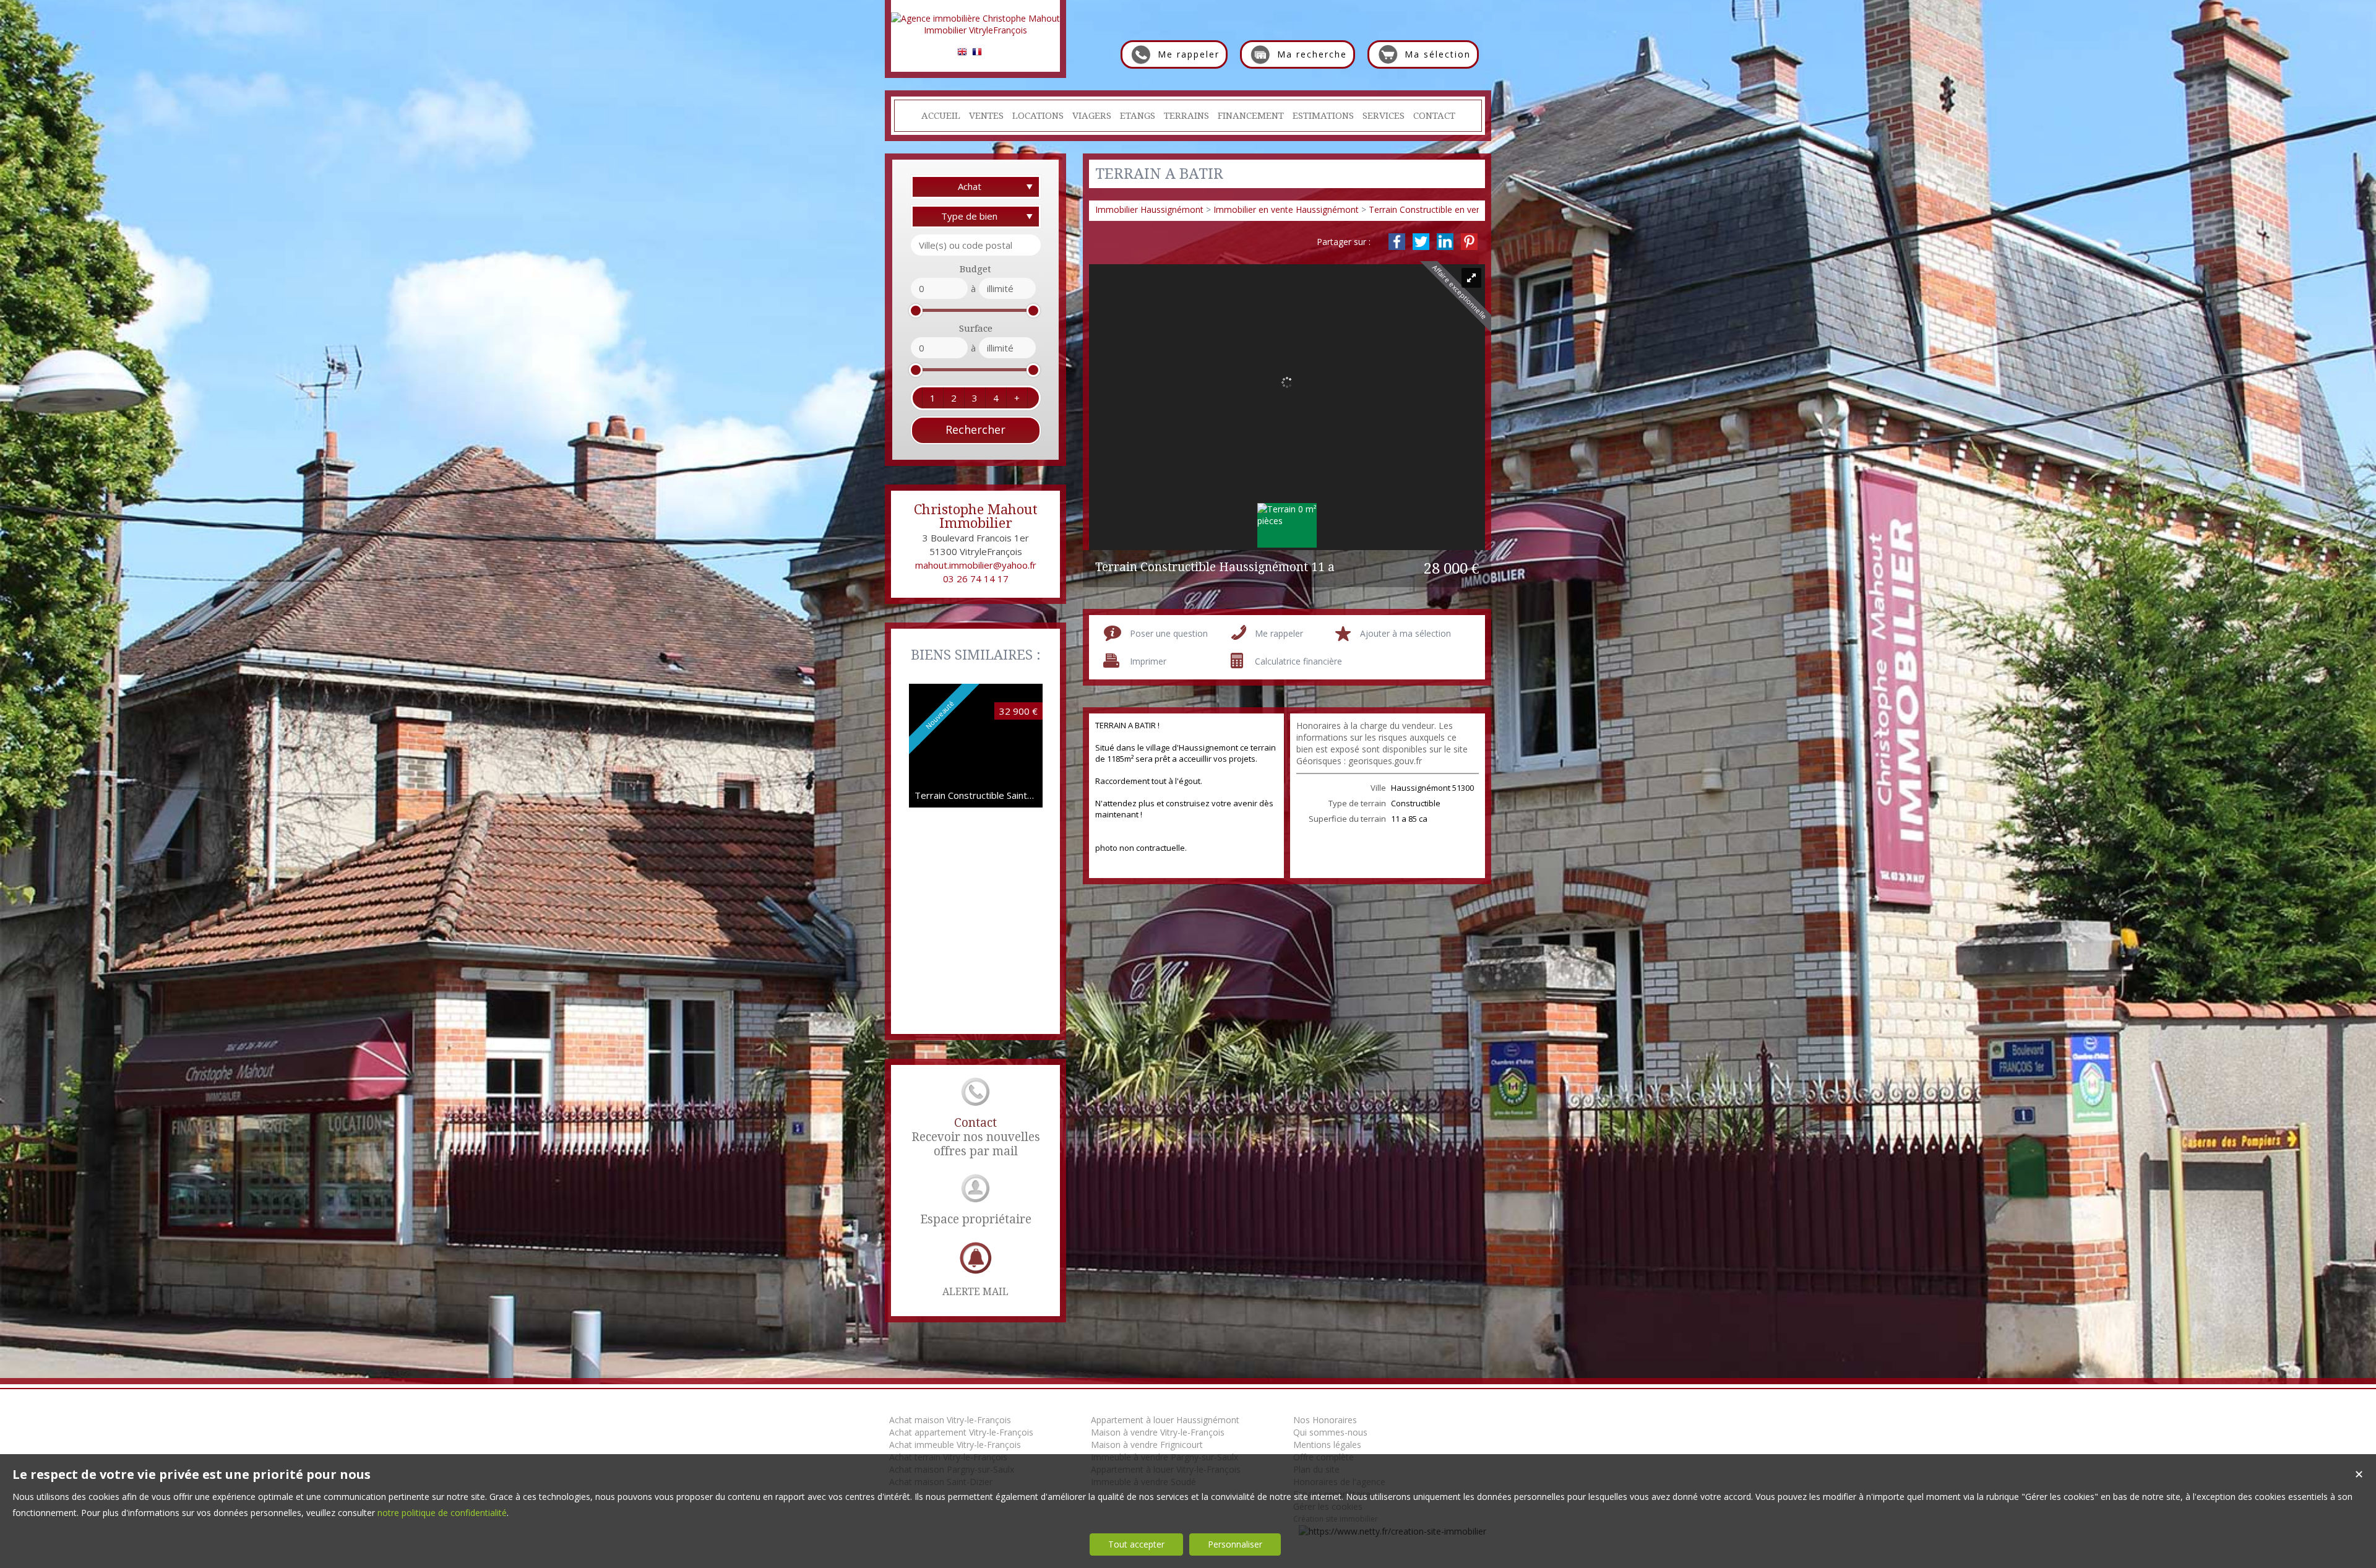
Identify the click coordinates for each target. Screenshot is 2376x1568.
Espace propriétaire (976, 1219)
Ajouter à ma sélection (1405, 633)
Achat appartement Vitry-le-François (961, 1432)
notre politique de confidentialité (442, 1513)
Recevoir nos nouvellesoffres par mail (976, 1137)
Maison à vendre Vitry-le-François (1158, 1432)
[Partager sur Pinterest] (1469, 242)
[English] (962, 54)
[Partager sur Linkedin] (1445, 242)
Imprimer (1148, 661)
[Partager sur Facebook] (1397, 242)
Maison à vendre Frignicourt (1147, 1445)
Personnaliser (1235, 1544)
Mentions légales (1327, 1445)
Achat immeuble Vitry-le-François (955, 1445)
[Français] (977, 54)
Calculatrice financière (1298, 661)
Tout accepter (1136, 1544)
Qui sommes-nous (1330, 1432)
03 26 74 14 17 (976, 579)
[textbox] (976, 245)
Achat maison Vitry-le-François (950, 1420)
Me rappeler (1279, 633)
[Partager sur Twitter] (1421, 242)
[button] (932, 398)
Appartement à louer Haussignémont (1165, 1420)
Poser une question (1169, 633)
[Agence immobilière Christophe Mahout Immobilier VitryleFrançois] (975, 30)
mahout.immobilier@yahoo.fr (976, 565)
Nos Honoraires (1325, 1420)
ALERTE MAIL (975, 1292)
